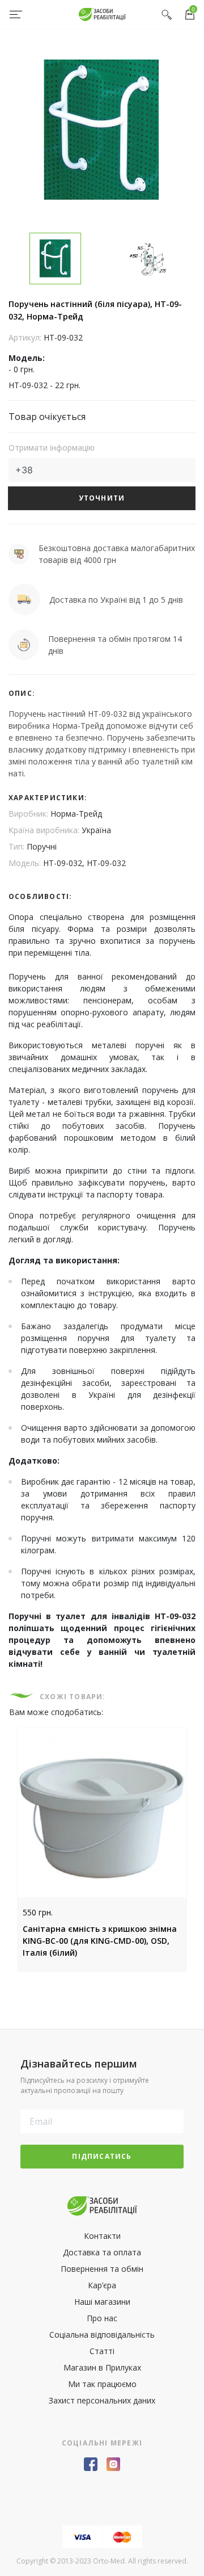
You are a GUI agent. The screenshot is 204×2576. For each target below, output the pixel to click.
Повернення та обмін (102, 2269)
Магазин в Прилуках (102, 2367)
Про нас (102, 2318)
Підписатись (102, 2156)
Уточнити (102, 498)
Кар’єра (102, 2285)
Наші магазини (102, 2302)
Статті (102, 2351)
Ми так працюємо (102, 2384)
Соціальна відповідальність (102, 2335)
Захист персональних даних (102, 2400)
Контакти (102, 2236)
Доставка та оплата (102, 2252)
